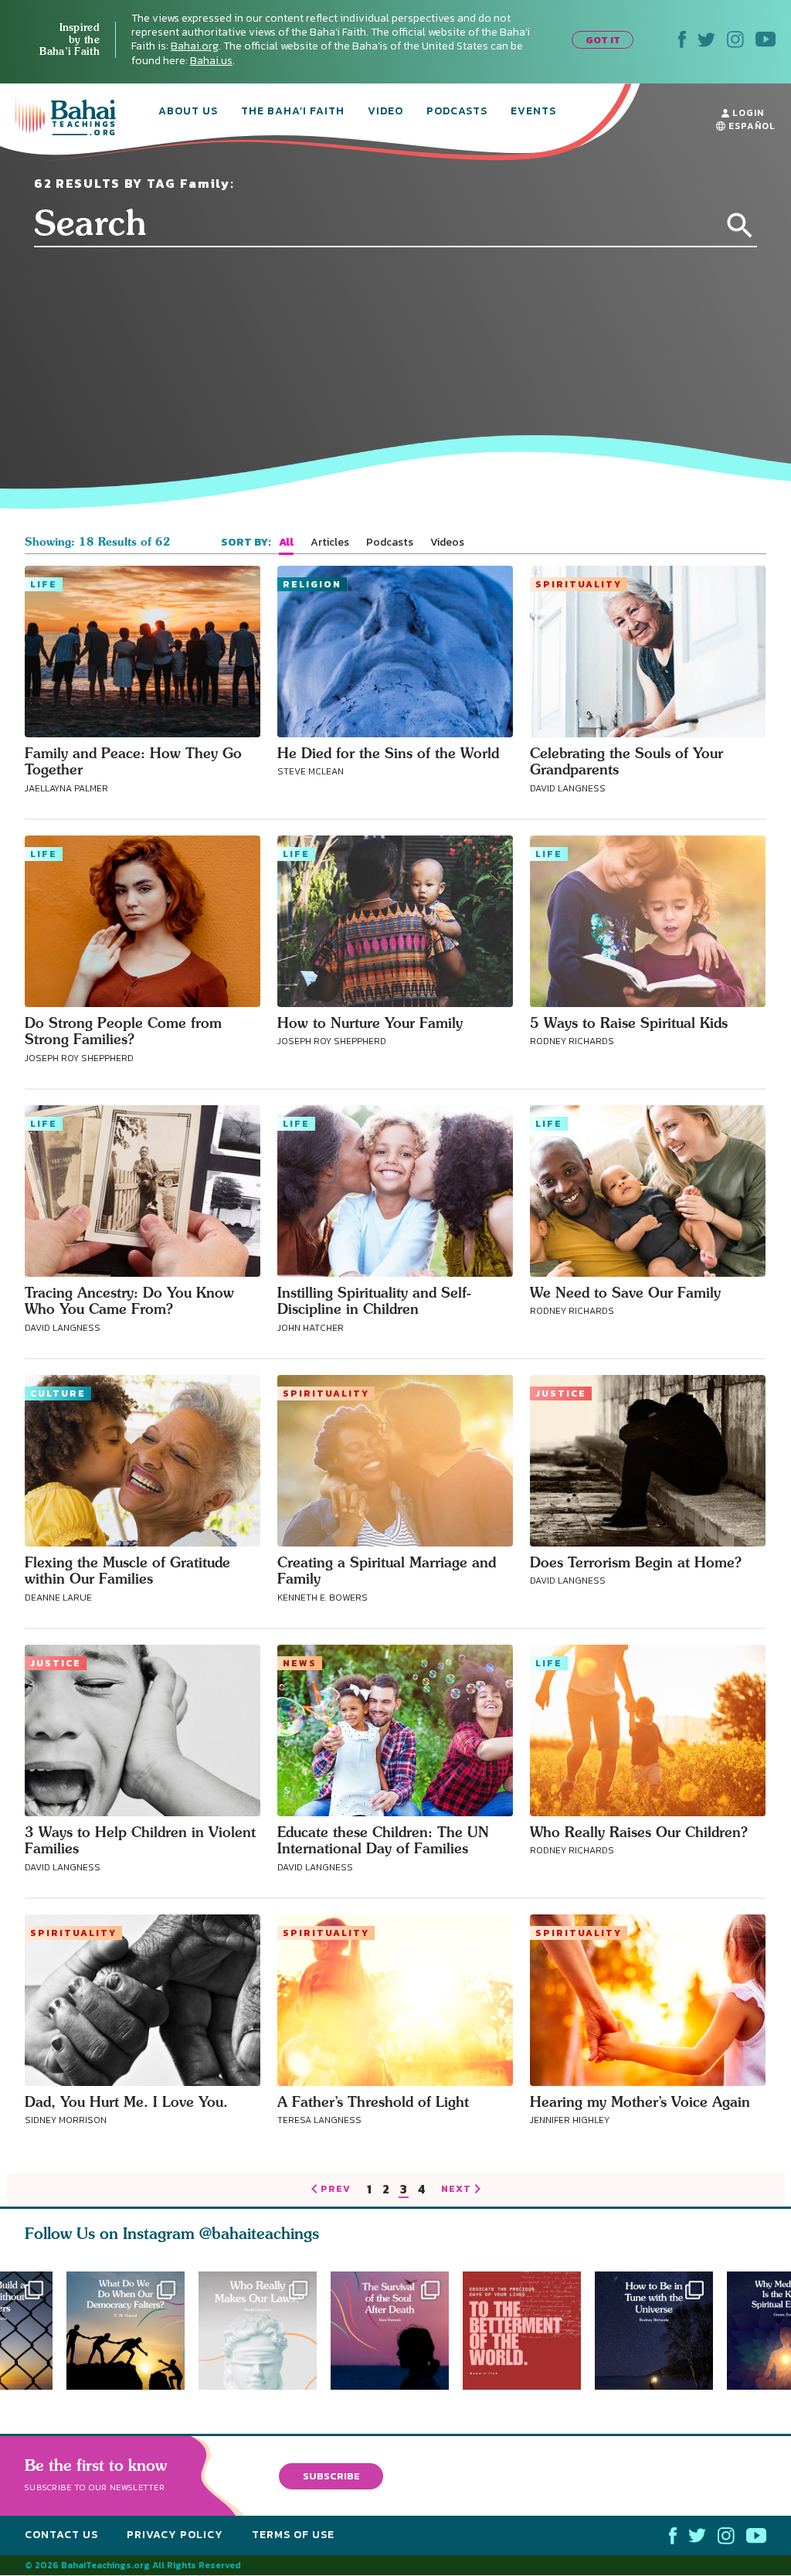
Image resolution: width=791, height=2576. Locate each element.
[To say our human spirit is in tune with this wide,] (661, 2331)
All (286, 543)
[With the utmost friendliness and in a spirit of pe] (529, 2331)
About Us (188, 112)
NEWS (300, 1663)
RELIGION (312, 584)
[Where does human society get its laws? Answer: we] (258, 2331)
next (456, 2190)
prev (336, 2190)
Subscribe (331, 2476)
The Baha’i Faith (293, 112)
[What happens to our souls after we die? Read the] (397, 2331)
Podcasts (457, 112)
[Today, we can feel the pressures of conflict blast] (126, 2331)
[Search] (740, 226)
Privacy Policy (175, 2535)
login (747, 113)
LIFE (44, 584)
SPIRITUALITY (579, 584)
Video (385, 112)
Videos (447, 543)
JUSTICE (561, 1393)
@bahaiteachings (259, 2233)
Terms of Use (293, 2535)
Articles (330, 543)
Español (750, 126)
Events (533, 112)
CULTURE (58, 1393)
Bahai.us (211, 61)
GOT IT (603, 40)
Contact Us (61, 2535)
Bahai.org (195, 46)
